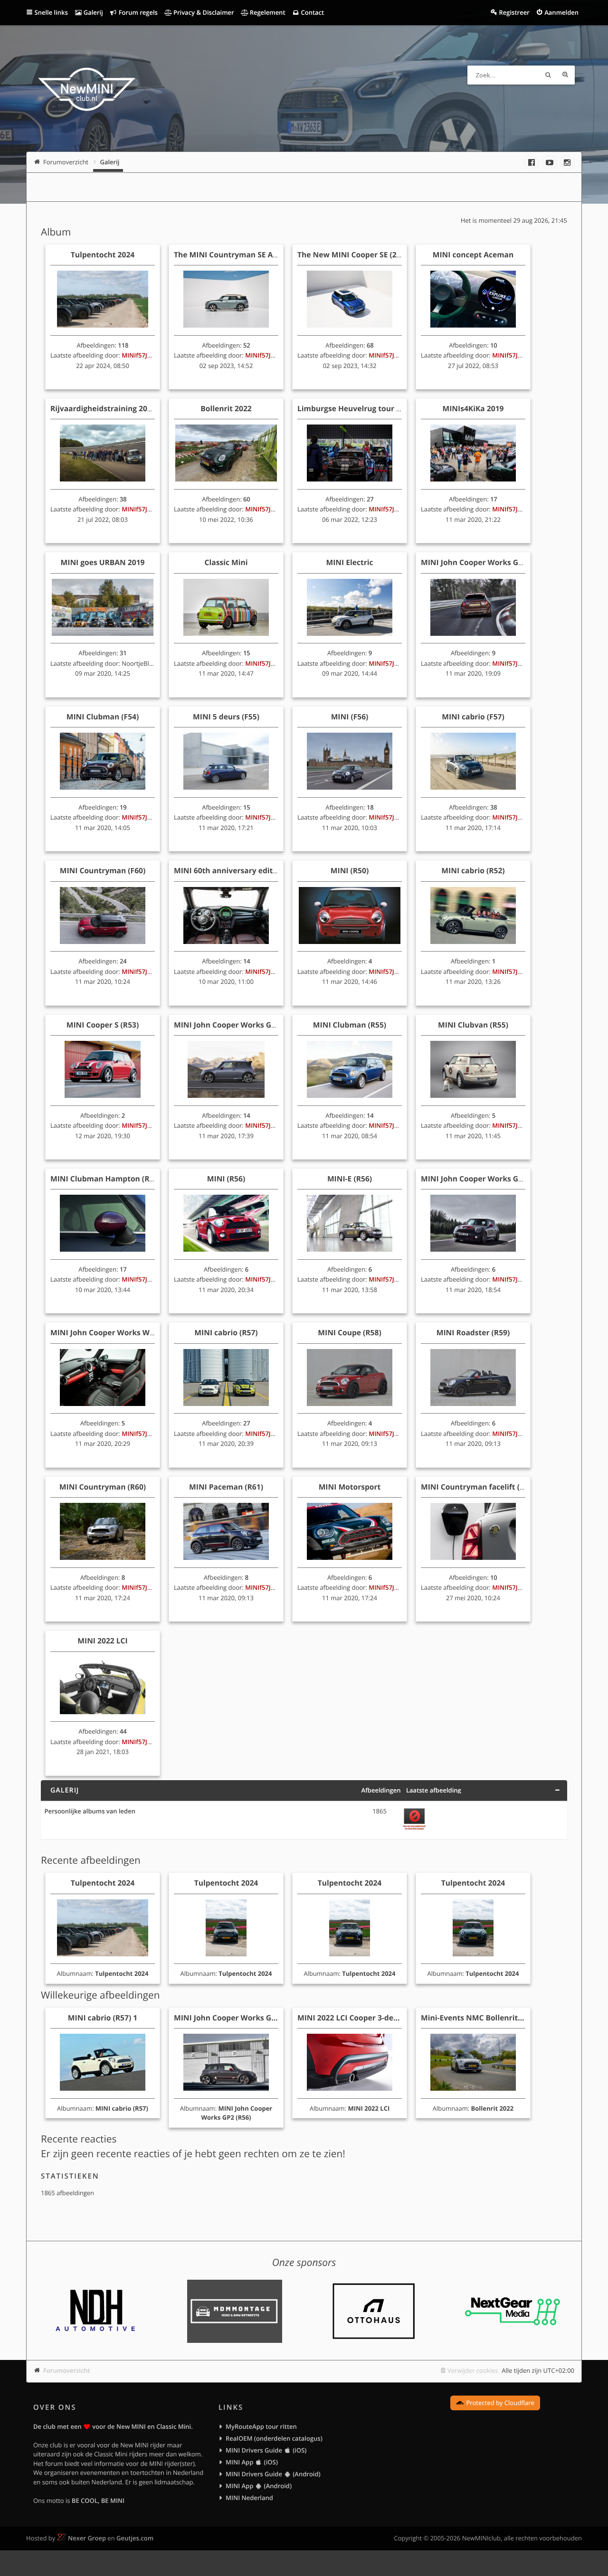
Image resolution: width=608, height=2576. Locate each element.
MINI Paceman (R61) (226, 1487)
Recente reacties (79, 2139)
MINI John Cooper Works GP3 (474, 562)
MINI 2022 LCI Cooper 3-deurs (351, 2018)
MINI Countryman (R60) (103, 1487)
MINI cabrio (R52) (473, 870)
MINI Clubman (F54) (103, 717)
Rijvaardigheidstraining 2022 (103, 408)
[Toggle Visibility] (557, 1790)
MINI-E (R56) (350, 1179)
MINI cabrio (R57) (226, 1332)
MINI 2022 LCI (102, 1641)
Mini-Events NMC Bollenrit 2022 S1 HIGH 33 (500, 2018)
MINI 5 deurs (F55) (226, 717)
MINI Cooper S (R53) (103, 1025)
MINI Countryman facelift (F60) (478, 1487)
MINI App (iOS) (252, 2462)
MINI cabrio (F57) (473, 717)
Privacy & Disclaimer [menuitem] (203, 12)
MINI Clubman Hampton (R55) (105, 1179)
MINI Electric (349, 562)
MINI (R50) (350, 870)
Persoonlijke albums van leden (90, 1812)
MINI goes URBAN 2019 (103, 562)
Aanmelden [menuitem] (561, 12)
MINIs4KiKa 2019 (473, 408)
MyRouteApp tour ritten (261, 2426)
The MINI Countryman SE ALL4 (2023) (242, 255)
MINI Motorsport (350, 1487)
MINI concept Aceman (473, 255)
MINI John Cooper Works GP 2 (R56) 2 (241, 2018)
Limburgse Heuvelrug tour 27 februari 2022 (376, 408)
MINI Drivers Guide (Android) (273, 2474)
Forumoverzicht (67, 2370)
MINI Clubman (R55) (350, 1025)
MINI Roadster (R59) (473, 1332)
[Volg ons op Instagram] (567, 162)
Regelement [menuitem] (266, 12)
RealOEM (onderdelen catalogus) (274, 2438)
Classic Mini (226, 562)
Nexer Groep (87, 2538)
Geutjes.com (135, 2538)
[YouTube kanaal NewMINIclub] (550, 162)
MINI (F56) (350, 717)
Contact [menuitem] (312, 12)
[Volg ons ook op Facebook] (532, 162)
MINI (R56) (226, 1179)
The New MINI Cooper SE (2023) (355, 255)
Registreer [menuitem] (514, 12)
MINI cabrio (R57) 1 (103, 2018)
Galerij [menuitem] (92, 12)
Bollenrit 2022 (226, 408)
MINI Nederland (249, 2498)
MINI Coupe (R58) (349, 1332)
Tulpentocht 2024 (103, 255)
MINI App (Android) (259, 2486)
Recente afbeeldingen (91, 1860)
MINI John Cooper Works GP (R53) (235, 1025)
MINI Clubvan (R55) (473, 1025)
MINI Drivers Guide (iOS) (266, 2450)
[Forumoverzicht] (87, 91)
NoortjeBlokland (145, 663)
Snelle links (51, 12)
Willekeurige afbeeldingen (100, 1995)
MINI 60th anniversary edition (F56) (239, 870)
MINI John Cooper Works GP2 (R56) (484, 1179)
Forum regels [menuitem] (137, 12)
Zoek (548, 75)
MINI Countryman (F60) (103, 870)
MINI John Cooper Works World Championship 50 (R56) (150, 1332)
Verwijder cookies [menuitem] (473, 2370)
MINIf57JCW (139, 355)
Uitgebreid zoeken (565, 75)
